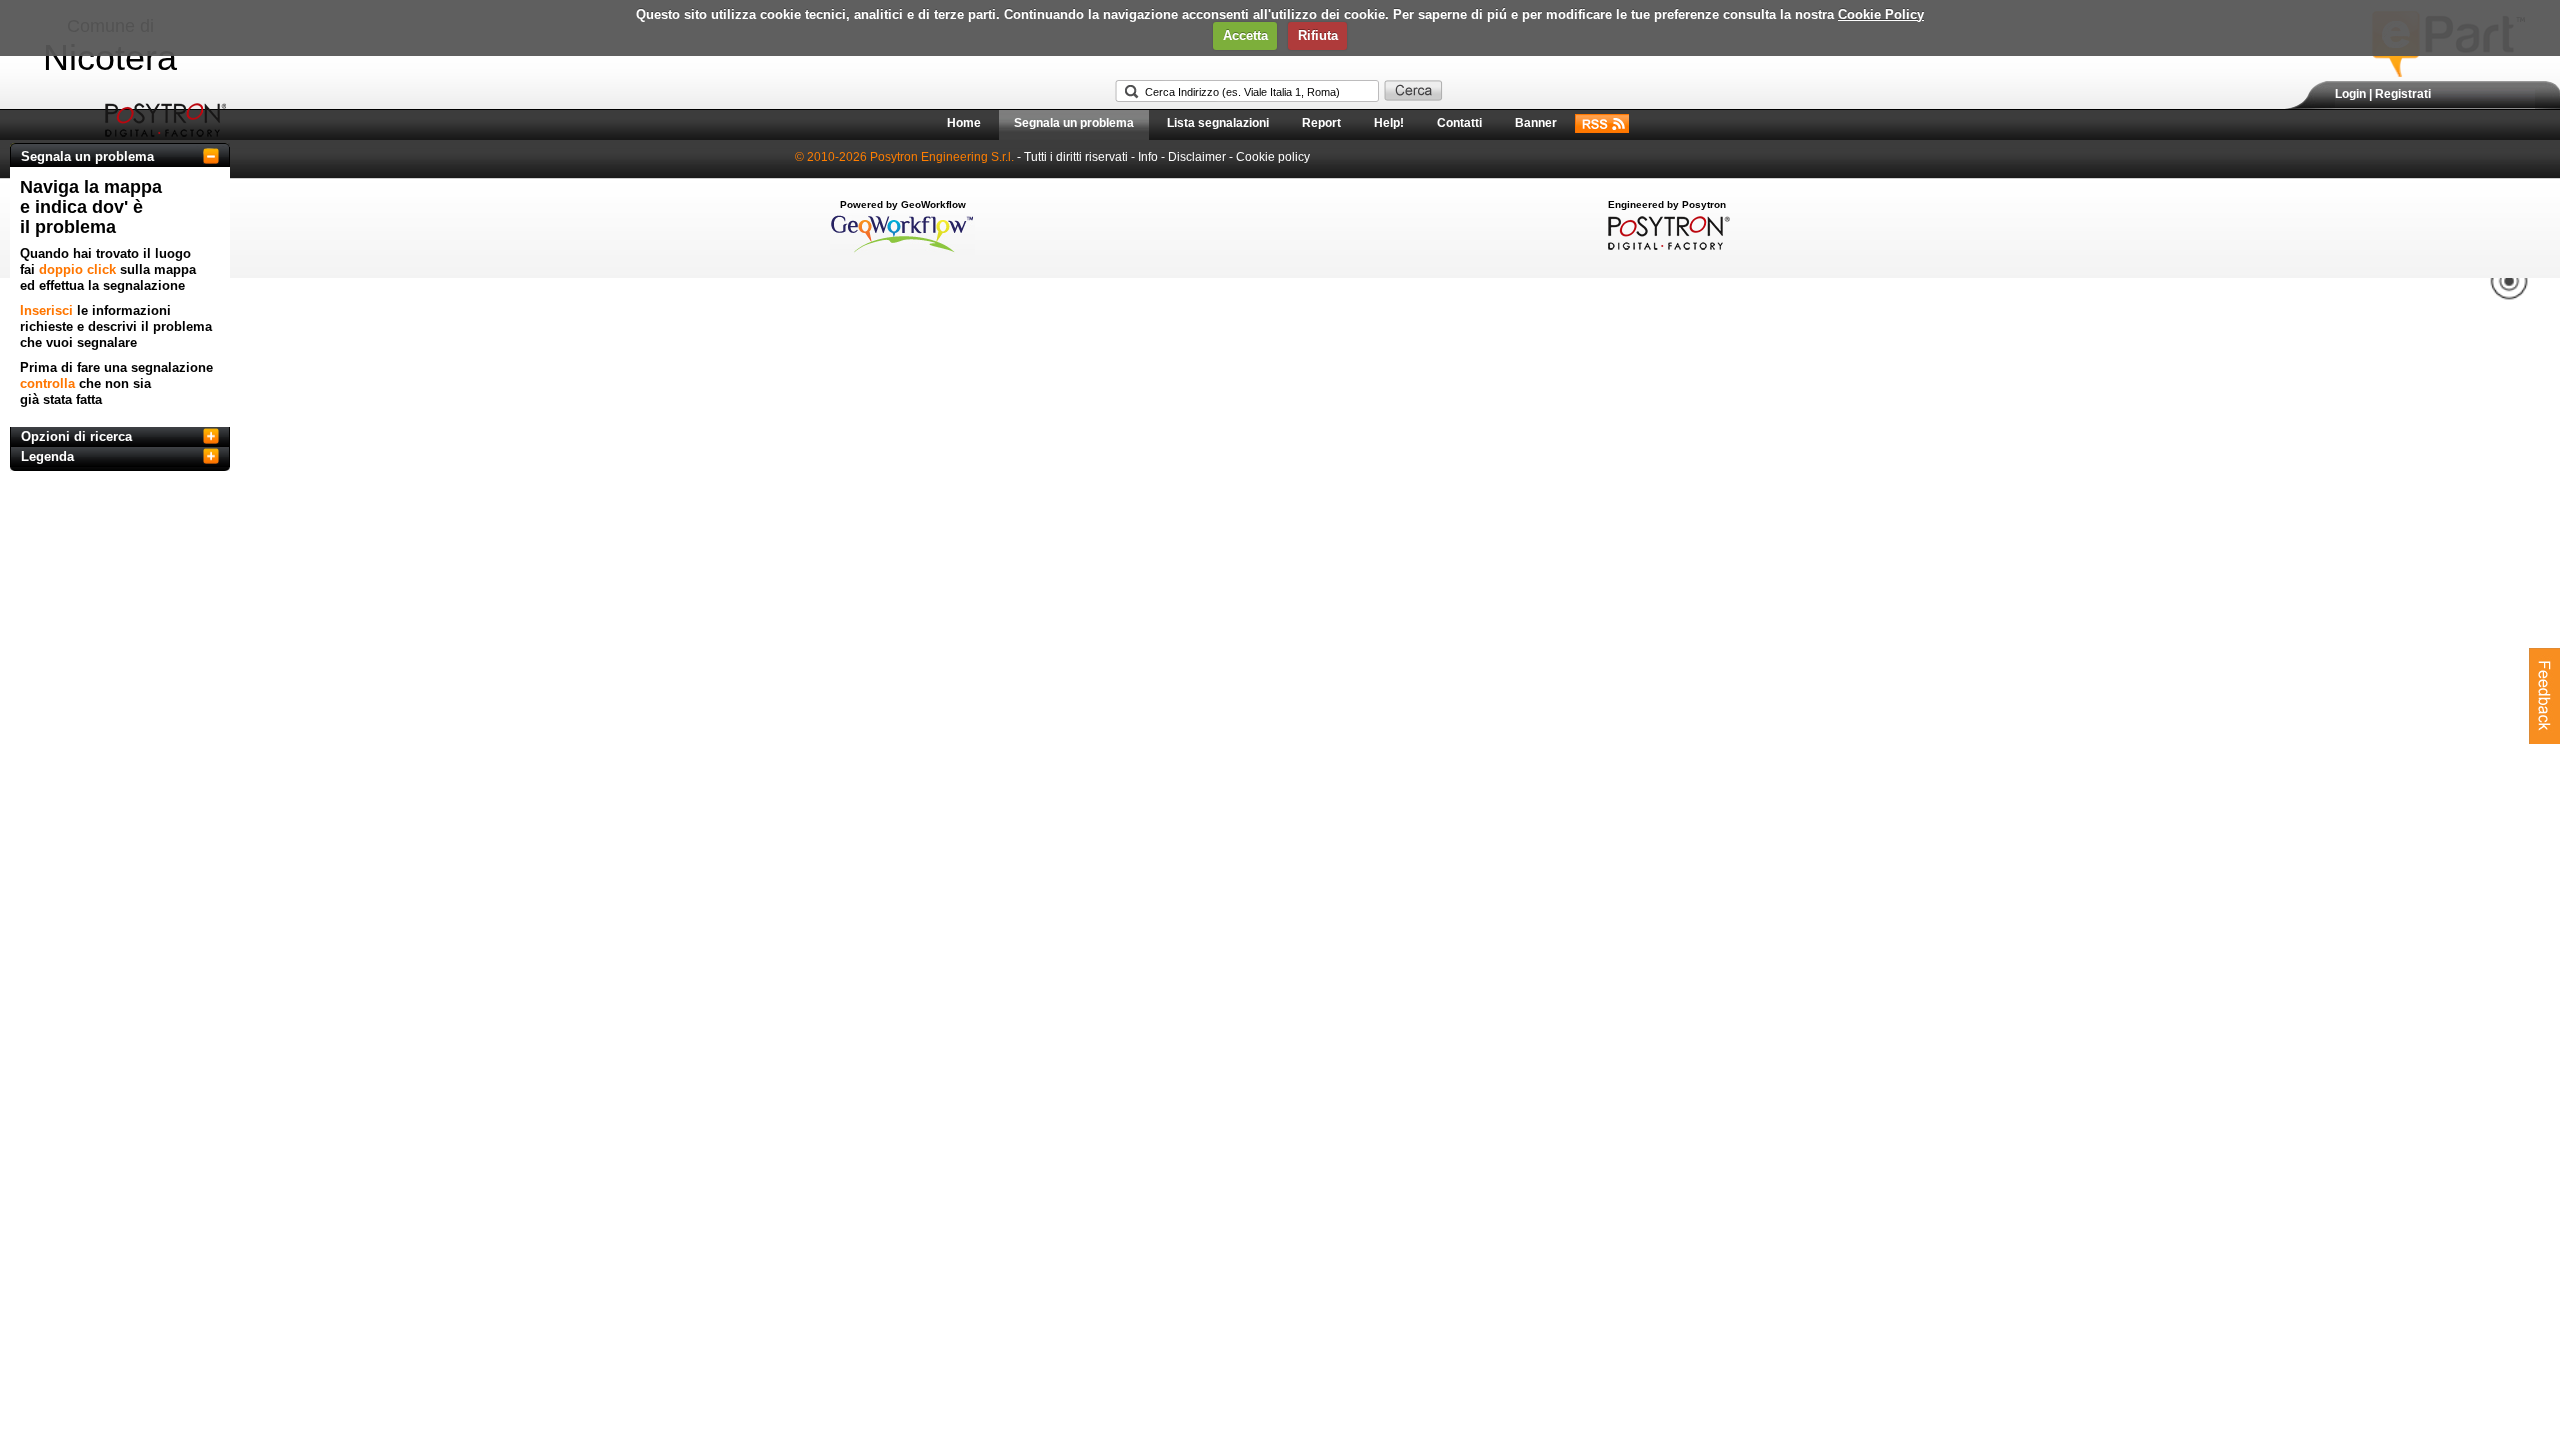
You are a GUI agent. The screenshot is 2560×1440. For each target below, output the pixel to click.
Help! (1389, 123)
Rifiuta (1318, 35)
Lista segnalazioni (1218, 123)
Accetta (1245, 35)
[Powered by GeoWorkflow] (902, 251)
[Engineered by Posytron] (1666, 246)
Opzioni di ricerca (76, 436)
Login (2350, 94)
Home (964, 123)
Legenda (47, 456)
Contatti (1459, 123)
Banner (1536, 123)
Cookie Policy (1881, 14)
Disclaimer (1197, 157)
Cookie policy (1273, 157)
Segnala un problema (1074, 123)
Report (1321, 123)
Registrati (2403, 94)
